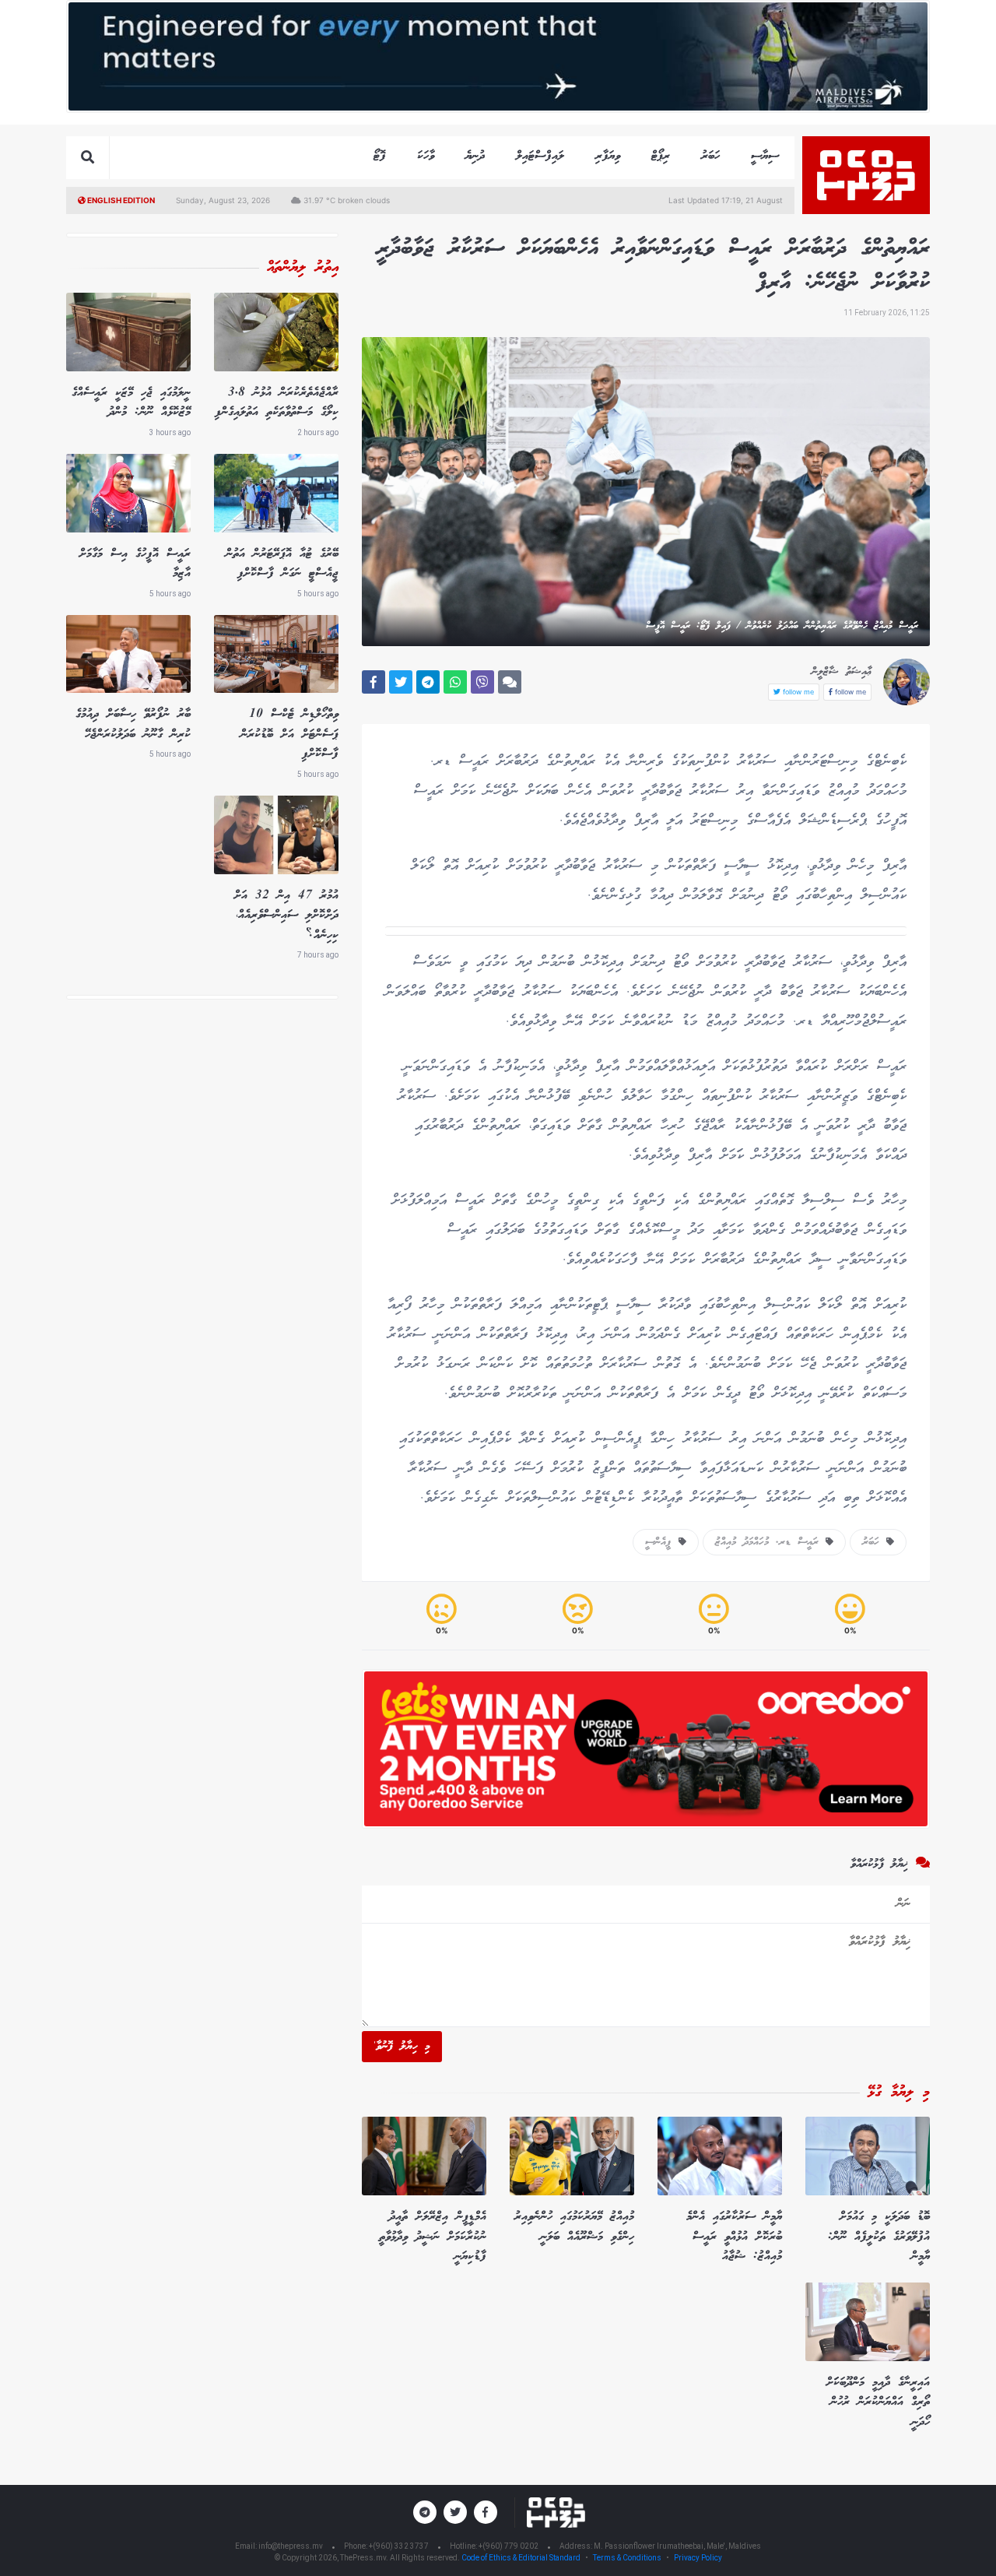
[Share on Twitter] (401, 682)
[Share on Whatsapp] (455, 682)
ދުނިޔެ (475, 156)
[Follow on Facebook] (486, 2512)
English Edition (120, 200)
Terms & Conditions (627, 2558)
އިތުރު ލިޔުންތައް (303, 268)
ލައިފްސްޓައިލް (540, 156)
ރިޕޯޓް (661, 156)
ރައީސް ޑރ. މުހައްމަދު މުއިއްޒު (770, 1542)
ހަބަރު (710, 156)
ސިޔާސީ (765, 156)
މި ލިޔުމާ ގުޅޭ (899, 2093)
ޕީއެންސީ (662, 1542)
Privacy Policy (698, 2558)
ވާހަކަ (426, 156)
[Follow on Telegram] (425, 2512)
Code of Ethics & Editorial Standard (522, 2558)
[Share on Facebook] (373, 682)
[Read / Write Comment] (510, 682)
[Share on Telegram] (428, 682)
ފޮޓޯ (380, 156)
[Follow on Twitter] (455, 2512)
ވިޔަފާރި (608, 156)
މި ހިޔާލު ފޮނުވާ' (402, 2047)
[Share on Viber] (482, 682)
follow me (849, 692)
